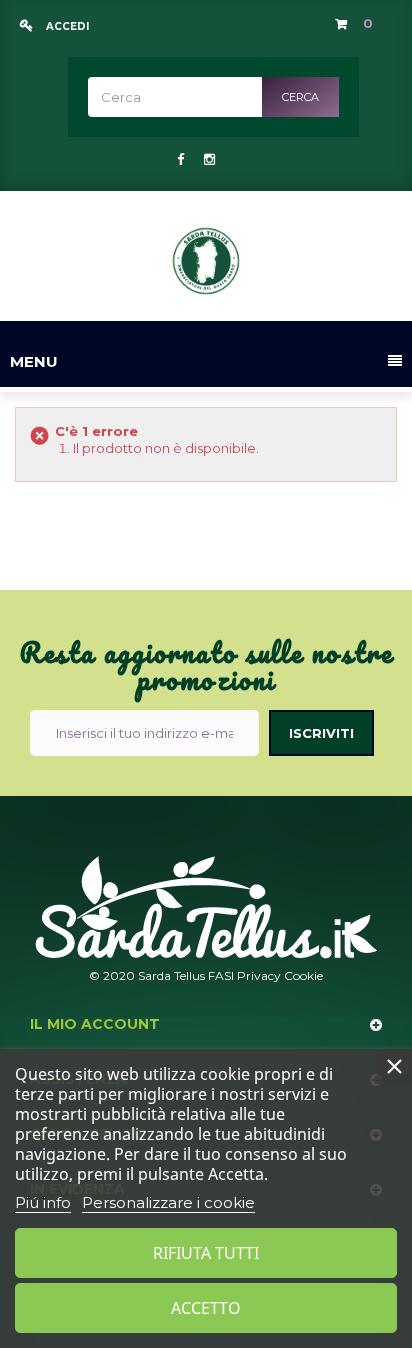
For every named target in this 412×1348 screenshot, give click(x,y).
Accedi (66, 26)
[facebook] (180, 159)
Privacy (259, 975)
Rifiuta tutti (206, 1253)
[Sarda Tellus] (206, 261)
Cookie (303, 975)
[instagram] (208, 159)
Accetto (206, 1308)
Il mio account (95, 1024)
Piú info (43, 1202)
